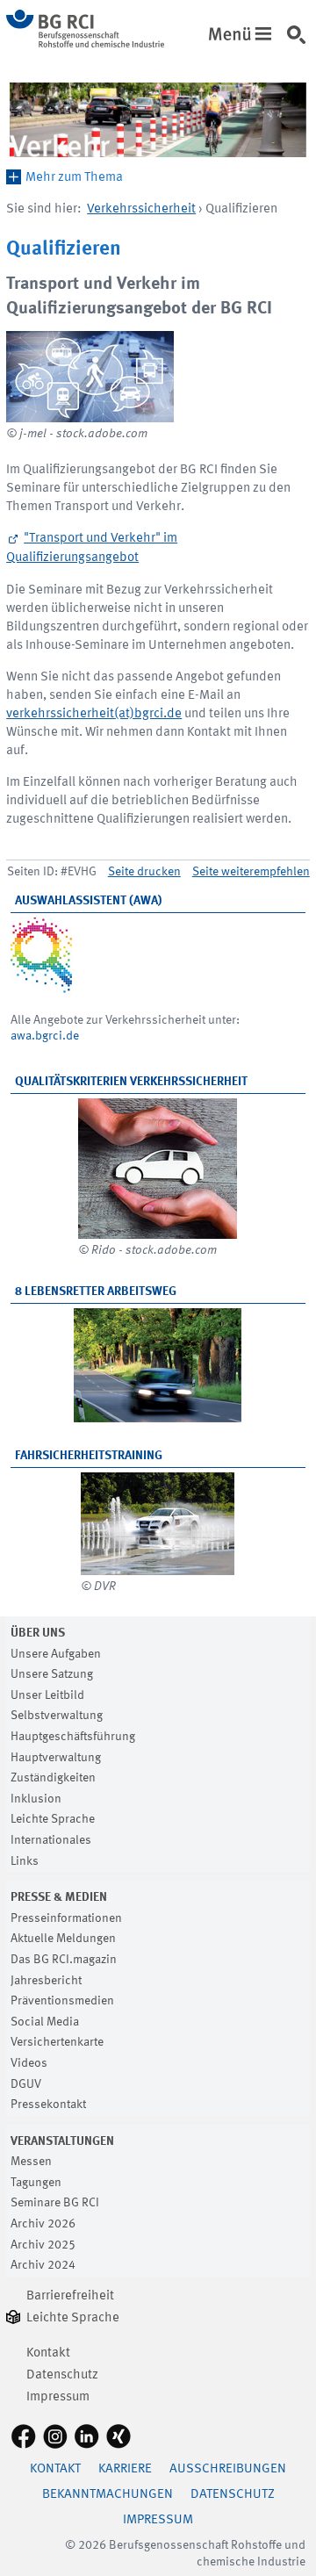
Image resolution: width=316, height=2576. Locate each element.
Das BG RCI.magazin (64, 1960)
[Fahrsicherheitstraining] (158, 1524)
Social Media (45, 2022)
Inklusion (36, 1799)
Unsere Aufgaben (56, 1654)
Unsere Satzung (52, 1674)
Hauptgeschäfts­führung (73, 1737)
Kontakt (48, 2353)
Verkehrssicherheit (141, 209)
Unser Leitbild (47, 1695)
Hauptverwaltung (56, 1758)
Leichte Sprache (53, 1819)
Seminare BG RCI (55, 2203)
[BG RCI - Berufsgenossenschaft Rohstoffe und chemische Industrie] (85, 44)
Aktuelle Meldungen (63, 1939)
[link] (299, 43)
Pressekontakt (48, 2105)
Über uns (38, 1633)
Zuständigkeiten (53, 1778)
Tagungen (36, 2183)
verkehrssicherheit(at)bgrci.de (94, 714)
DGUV (26, 2084)
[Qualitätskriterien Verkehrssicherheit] (158, 1169)
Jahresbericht (46, 1981)
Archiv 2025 (43, 2245)
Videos (29, 2063)
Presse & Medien (59, 1897)
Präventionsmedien (62, 2001)
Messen (31, 2162)
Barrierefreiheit (70, 2296)
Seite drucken (144, 872)
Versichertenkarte (57, 2042)
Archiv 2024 (43, 2265)
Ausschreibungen (228, 2469)
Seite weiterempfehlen (251, 872)
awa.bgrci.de (45, 1036)
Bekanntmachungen (108, 2495)
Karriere (125, 2469)
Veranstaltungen (62, 2141)
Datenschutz (62, 2375)
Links (25, 1861)
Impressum (58, 2397)
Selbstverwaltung (57, 1716)
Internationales (51, 1840)
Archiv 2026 (43, 2224)
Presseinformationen (66, 1918)
